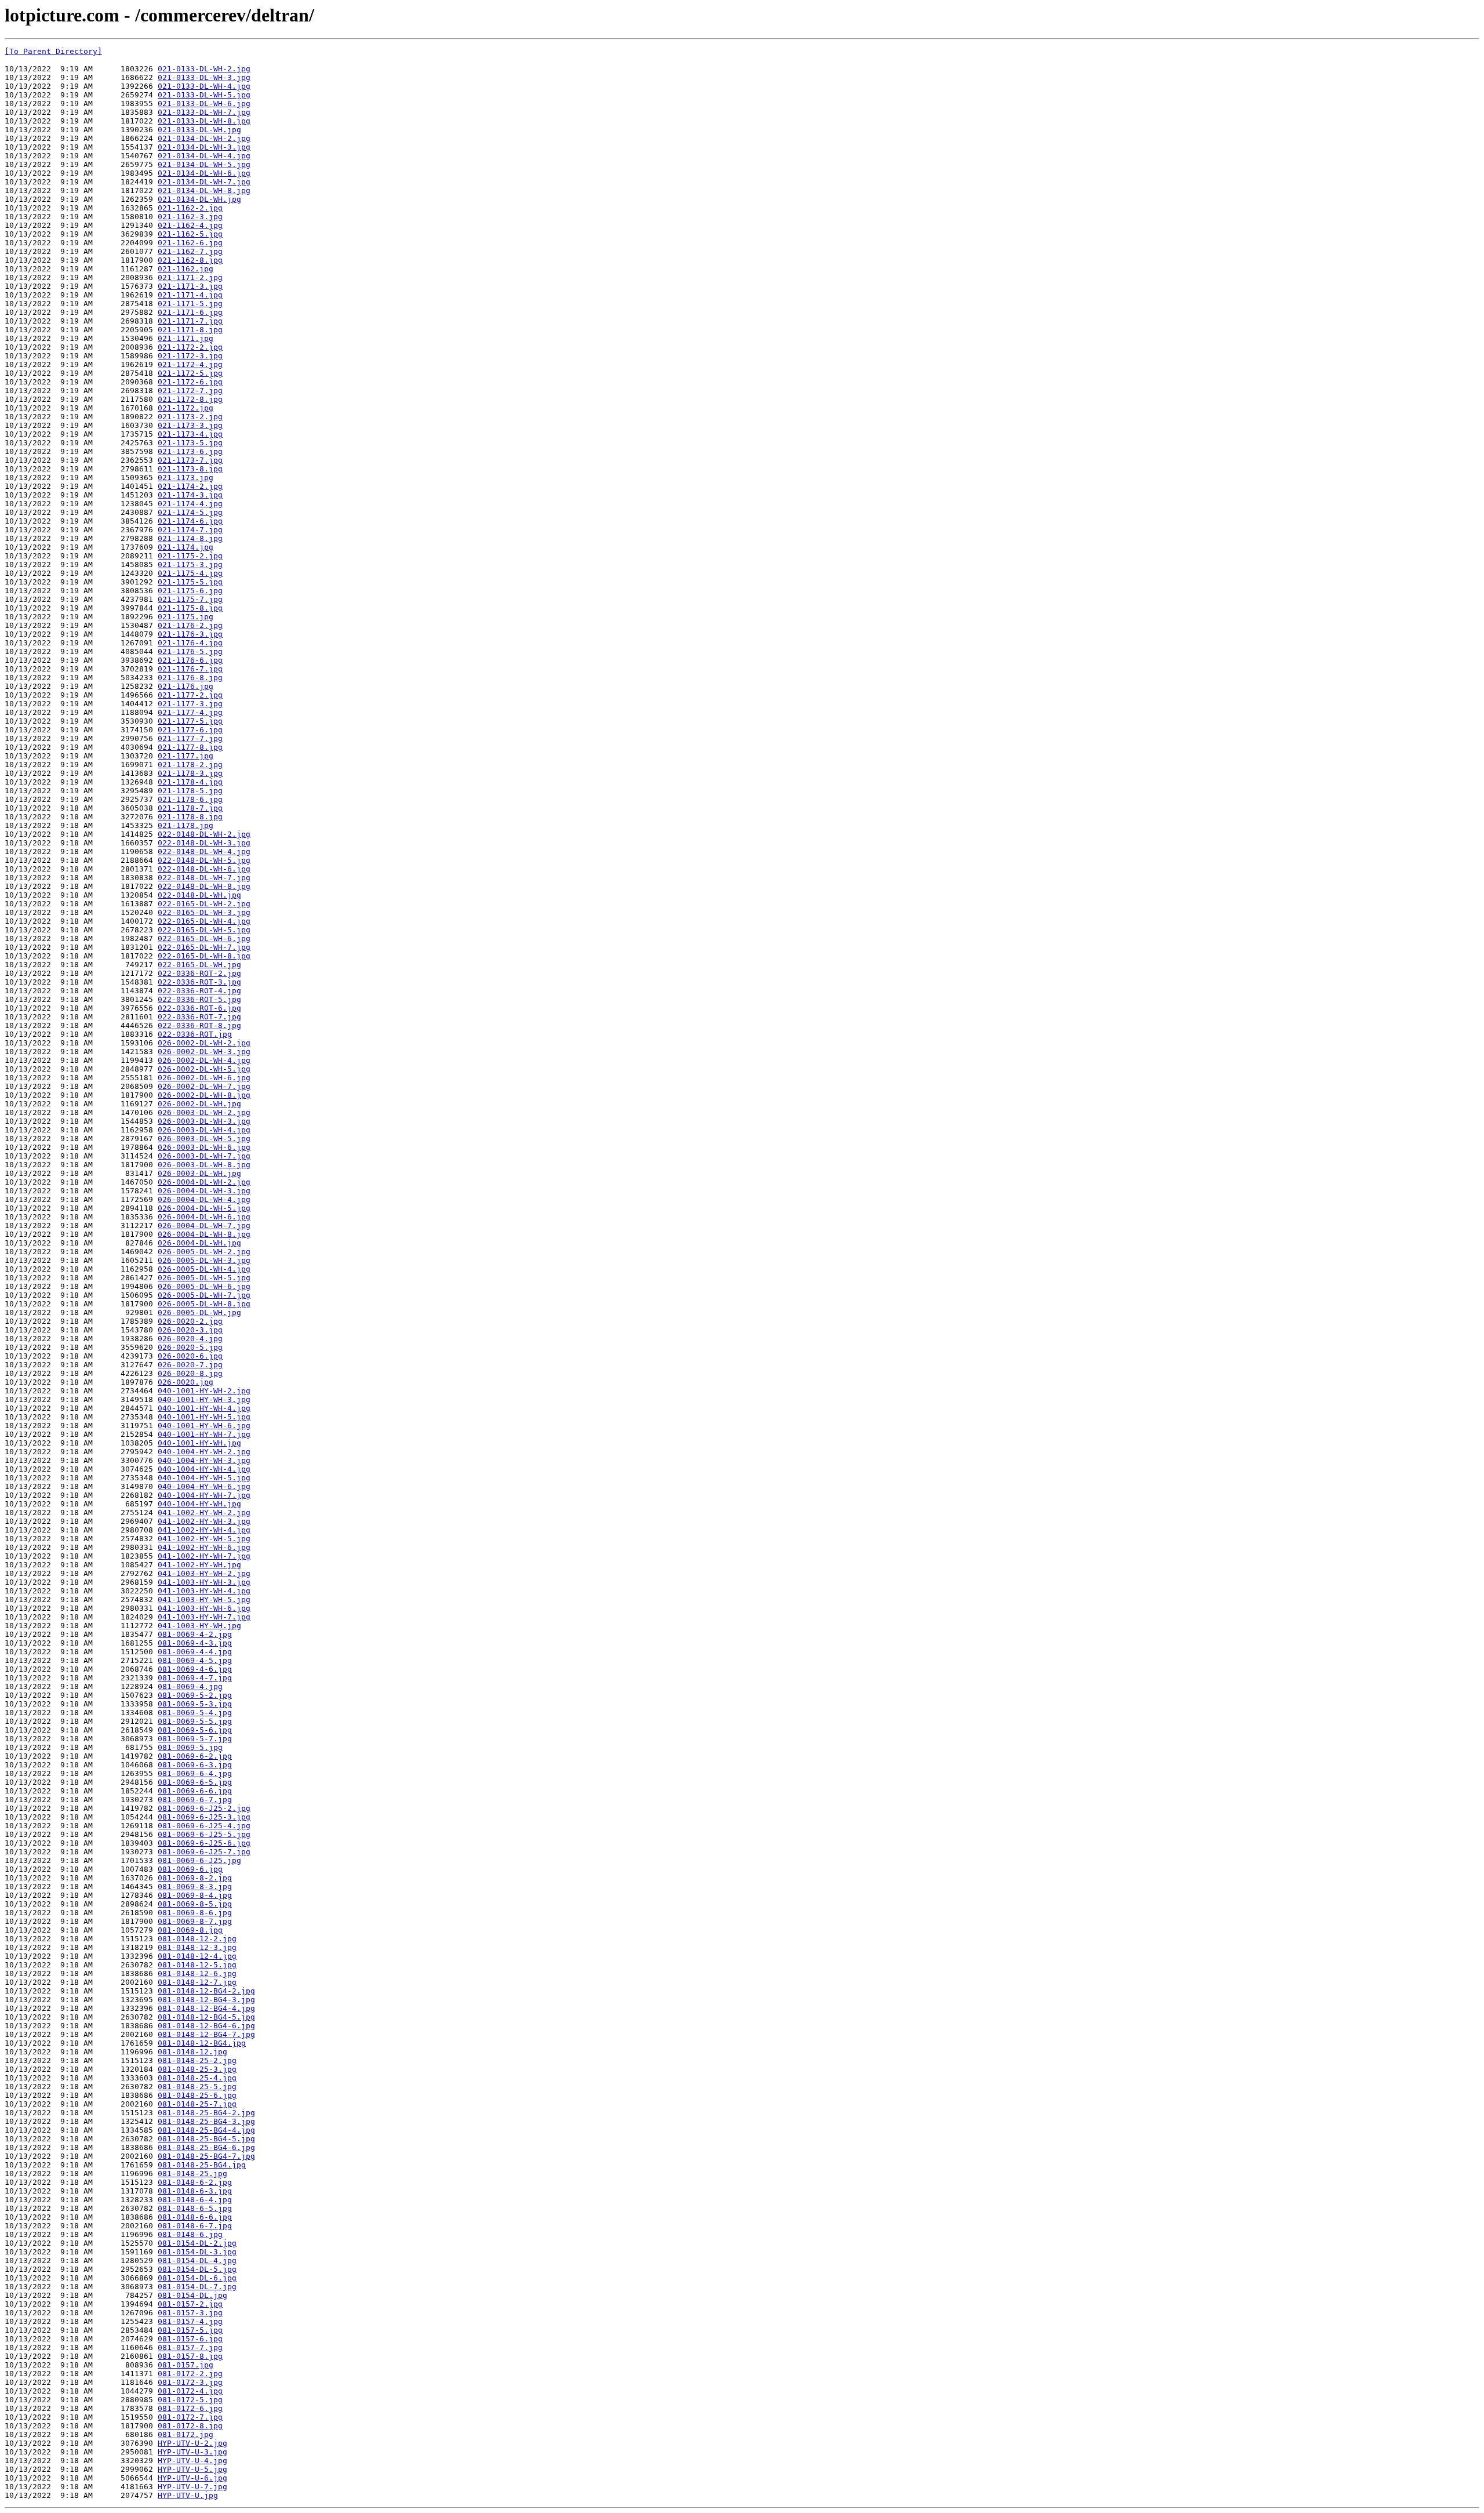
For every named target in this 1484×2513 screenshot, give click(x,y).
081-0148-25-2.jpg (197, 2060)
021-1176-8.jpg (190, 678)
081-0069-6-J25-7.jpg (204, 1852)
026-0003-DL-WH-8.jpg (204, 1165)
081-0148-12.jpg (192, 2052)
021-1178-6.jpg (190, 799)
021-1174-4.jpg (190, 504)
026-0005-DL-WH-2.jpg (204, 1252)
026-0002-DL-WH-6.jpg (204, 1078)
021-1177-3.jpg (190, 704)
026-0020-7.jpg (190, 1365)
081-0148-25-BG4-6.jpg (206, 2147)
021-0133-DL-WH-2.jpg (204, 69)
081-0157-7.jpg (190, 2347)
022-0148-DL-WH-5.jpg (204, 860)
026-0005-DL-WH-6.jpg (204, 1286)
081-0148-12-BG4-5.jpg (206, 2017)
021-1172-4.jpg (190, 364)
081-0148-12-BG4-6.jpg (206, 2026)
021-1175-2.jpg (190, 556)
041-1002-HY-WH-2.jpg (204, 1512)
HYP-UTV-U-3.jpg (192, 2452)
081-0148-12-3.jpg (197, 1947)
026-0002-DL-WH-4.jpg (204, 1060)
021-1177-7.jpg (190, 738)
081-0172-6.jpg (190, 2408)
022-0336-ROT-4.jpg (199, 991)
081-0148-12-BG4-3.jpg (206, 2000)
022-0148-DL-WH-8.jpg (204, 886)
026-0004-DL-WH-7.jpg (204, 1225)
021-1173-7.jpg (190, 460)
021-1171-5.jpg (190, 304)
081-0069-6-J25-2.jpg (204, 1808)
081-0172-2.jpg (190, 2374)
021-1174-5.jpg (190, 512)
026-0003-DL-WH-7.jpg (204, 1156)
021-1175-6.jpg (190, 591)
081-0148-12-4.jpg (197, 1956)
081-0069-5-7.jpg (195, 1739)
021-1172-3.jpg (190, 356)
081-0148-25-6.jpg (197, 2095)
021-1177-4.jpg (190, 712)
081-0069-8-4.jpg (195, 1895)
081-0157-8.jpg (190, 2356)
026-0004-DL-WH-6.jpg (204, 1217)
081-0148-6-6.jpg (195, 2217)
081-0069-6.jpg (190, 1869)
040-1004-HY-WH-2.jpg (204, 1452)
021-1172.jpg (185, 408)
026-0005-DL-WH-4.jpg (204, 1269)
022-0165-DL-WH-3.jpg (204, 912)
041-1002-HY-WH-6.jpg (204, 1547)
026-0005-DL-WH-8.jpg (204, 1304)
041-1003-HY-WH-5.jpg (204, 1599)
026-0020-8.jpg (190, 1373)
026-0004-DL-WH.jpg (199, 1243)
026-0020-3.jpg (190, 1330)
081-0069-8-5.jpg (195, 1904)
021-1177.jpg (185, 756)
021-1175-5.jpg (190, 582)
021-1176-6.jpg (190, 660)
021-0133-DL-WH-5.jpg (204, 95)
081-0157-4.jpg (190, 2321)
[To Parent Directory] (53, 51)
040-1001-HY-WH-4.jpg (204, 1408)
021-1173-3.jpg (190, 425)
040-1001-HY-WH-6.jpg (204, 1426)
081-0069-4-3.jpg (195, 1643)
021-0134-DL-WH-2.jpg (204, 138)
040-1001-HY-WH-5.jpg (204, 1417)
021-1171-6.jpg (190, 312)
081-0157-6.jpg (190, 2339)
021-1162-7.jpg (190, 251)
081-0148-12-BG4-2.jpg (206, 1991)
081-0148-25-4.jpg (197, 2078)
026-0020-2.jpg (190, 1321)
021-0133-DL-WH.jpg (199, 130)
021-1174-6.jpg (190, 521)
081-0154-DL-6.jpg (197, 2278)
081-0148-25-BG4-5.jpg (206, 2139)
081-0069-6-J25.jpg (199, 1860)
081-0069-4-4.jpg (195, 1652)
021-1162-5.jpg (190, 234)
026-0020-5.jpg (190, 1347)
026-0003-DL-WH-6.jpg (204, 1147)
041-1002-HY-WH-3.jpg (204, 1521)
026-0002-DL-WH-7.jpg (204, 1086)
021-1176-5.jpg (190, 651)
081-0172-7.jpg (190, 2417)
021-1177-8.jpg (190, 747)
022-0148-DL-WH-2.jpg (204, 834)
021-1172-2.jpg (190, 347)
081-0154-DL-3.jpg (197, 2252)
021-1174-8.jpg (190, 538)
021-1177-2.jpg (190, 695)
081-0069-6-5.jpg (195, 1782)
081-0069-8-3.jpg (195, 1886)
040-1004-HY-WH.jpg (199, 1504)
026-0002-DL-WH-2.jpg (204, 1043)
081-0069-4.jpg (190, 1686)
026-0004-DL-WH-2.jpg (204, 1182)
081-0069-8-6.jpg (195, 1913)
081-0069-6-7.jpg (195, 1800)
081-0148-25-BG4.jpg (202, 2165)
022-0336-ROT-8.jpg (199, 1025)
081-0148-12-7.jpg (197, 1982)
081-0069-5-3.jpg (195, 1704)
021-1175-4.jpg (190, 573)
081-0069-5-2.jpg (195, 1695)
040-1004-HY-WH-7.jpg (204, 1495)
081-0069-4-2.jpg (195, 1634)
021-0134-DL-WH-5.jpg (204, 164)
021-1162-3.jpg (190, 217)
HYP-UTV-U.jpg (188, 2495)
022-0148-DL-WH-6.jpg (204, 869)
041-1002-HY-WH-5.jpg (204, 1539)
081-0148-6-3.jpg (195, 2191)
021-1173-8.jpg (190, 469)
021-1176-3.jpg (190, 634)
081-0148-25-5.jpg (197, 2087)
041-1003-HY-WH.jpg (199, 1626)
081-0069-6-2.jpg (195, 1756)
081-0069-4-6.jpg (195, 1669)
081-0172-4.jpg (190, 2391)
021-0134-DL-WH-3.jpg (204, 147)
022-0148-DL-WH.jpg (199, 895)
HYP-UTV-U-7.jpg (192, 2487)
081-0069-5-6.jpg (195, 1730)
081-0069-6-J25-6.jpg (204, 1843)
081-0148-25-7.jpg (197, 2104)
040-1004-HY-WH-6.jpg (204, 1486)
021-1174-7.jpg (190, 530)
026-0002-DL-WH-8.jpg (204, 1095)
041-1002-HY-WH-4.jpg (204, 1530)
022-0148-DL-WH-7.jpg (204, 878)
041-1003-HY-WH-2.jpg (204, 1573)
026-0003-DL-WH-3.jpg (204, 1121)
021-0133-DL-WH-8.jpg (204, 121)
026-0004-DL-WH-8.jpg (204, 1234)
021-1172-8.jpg (190, 399)
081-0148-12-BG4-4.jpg (206, 2008)
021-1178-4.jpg (190, 782)
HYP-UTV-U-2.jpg (192, 2443)
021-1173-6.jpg (190, 451)
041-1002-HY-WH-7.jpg (204, 1556)
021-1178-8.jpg (190, 817)
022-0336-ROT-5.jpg (199, 999)
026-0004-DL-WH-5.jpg (204, 1208)
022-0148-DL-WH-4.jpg (204, 851)
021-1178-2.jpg (190, 765)
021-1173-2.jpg (190, 417)
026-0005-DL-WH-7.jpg (204, 1295)
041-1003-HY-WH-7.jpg (204, 1617)
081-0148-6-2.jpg (195, 2182)
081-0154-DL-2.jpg (197, 2243)
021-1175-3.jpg (190, 564)
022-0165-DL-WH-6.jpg (204, 938)
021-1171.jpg (185, 338)
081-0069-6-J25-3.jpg (204, 1817)
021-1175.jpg (185, 617)
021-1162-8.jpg (190, 260)
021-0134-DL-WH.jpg (199, 199)
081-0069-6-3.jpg (195, 1765)
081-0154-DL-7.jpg (197, 2287)
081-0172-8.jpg (190, 2426)
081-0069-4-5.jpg (195, 1660)
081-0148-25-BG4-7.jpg (206, 2156)
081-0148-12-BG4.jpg (202, 2043)
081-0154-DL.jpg (192, 2295)
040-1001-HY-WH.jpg (199, 1443)
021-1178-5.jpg (190, 791)
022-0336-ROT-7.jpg (199, 1017)
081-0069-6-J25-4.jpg (204, 1826)
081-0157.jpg (185, 2365)
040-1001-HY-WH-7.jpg (204, 1434)
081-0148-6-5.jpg (195, 2208)
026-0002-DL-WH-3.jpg (204, 1052)
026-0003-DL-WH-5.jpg (204, 1139)
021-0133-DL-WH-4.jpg (204, 86)
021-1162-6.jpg (190, 243)
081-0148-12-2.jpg (197, 1939)
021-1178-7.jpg (190, 808)
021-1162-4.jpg (190, 225)
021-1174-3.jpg (190, 495)
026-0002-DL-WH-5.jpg (204, 1069)
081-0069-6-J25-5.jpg (204, 1834)
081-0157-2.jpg (190, 2304)
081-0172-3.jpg (190, 2382)
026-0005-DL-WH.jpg (199, 1312)
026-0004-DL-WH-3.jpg (204, 1191)
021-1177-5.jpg (190, 721)
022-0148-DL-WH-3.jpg (204, 843)
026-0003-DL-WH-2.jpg (204, 1112)
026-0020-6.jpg (190, 1356)
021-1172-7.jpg (190, 391)
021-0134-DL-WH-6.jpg (204, 173)
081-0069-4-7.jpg (195, 1678)
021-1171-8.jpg (190, 330)
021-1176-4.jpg (190, 643)
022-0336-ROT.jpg (195, 1034)
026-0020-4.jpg (190, 1339)
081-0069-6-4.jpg (195, 1773)
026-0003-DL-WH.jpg (199, 1173)
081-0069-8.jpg (190, 1930)
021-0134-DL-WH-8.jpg (204, 190)
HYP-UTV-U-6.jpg (192, 2478)
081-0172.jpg (185, 2434)
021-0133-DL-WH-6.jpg (204, 104)
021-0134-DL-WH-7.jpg (204, 182)
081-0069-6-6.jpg (195, 1791)
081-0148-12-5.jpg (197, 1965)
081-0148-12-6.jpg (197, 1973)
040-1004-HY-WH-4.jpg (204, 1469)
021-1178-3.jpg (190, 773)
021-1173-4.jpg (190, 434)
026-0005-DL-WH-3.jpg (204, 1260)
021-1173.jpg (185, 477)
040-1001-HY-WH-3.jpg (204, 1399)
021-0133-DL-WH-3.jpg (204, 77)
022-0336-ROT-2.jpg (199, 973)
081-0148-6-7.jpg (195, 2226)
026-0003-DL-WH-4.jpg (204, 1130)
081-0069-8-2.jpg (195, 1878)
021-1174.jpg (185, 547)
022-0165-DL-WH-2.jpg (204, 904)
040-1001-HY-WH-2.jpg (204, 1391)
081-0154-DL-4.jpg (197, 2260)
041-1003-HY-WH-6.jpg (204, 1608)
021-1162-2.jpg (190, 208)
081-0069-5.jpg (190, 1747)
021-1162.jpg (185, 269)
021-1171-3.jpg (190, 286)
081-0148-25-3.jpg (197, 2069)
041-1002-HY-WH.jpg (199, 1565)
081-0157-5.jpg (190, 2330)
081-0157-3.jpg (190, 2313)
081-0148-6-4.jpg (195, 2200)
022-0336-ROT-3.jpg (199, 982)
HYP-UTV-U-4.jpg (192, 2461)
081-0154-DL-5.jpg (197, 2269)
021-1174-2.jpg (190, 486)
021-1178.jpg (185, 825)
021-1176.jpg (185, 686)
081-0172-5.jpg (190, 2400)
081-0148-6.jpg (190, 2234)
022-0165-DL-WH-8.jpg (204, 956)
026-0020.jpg (185, 1382)
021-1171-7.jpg (190, 321)
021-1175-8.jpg (190, 608)
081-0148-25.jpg (192, 2174)
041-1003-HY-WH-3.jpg (204, 1582)
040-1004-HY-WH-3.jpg (204, 1460)
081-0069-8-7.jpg (195, 1921)
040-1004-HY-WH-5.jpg (204, 1478)
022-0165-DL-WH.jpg (199, 965)
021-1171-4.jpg (190, 295)
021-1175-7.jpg (190, 599)
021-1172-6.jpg (190, 382)
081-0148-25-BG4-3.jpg (206, 2121)
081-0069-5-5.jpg (195, 1721)
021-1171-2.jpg (190, 277)
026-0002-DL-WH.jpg (199, 1104)
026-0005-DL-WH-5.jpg (204, 1278)
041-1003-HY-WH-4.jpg (204, 1591)
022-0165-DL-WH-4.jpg (204, 921)
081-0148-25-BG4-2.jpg (206, 2113)
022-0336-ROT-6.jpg (199, 1008)
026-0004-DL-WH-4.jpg (204, 1199)
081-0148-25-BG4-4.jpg (206, 2130)
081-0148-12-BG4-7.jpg (206, 2034)
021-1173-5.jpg (190, 443)
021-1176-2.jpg (190, 625)
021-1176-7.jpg (190, 669)
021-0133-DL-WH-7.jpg (204, 112)
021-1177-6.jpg (190, 730)
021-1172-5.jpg (190, 373)
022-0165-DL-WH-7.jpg (204, 947)
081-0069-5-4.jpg (195, 1713)
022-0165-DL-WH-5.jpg (204, 930)
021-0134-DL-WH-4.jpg (204, 156)
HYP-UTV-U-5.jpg (192, 2469)
